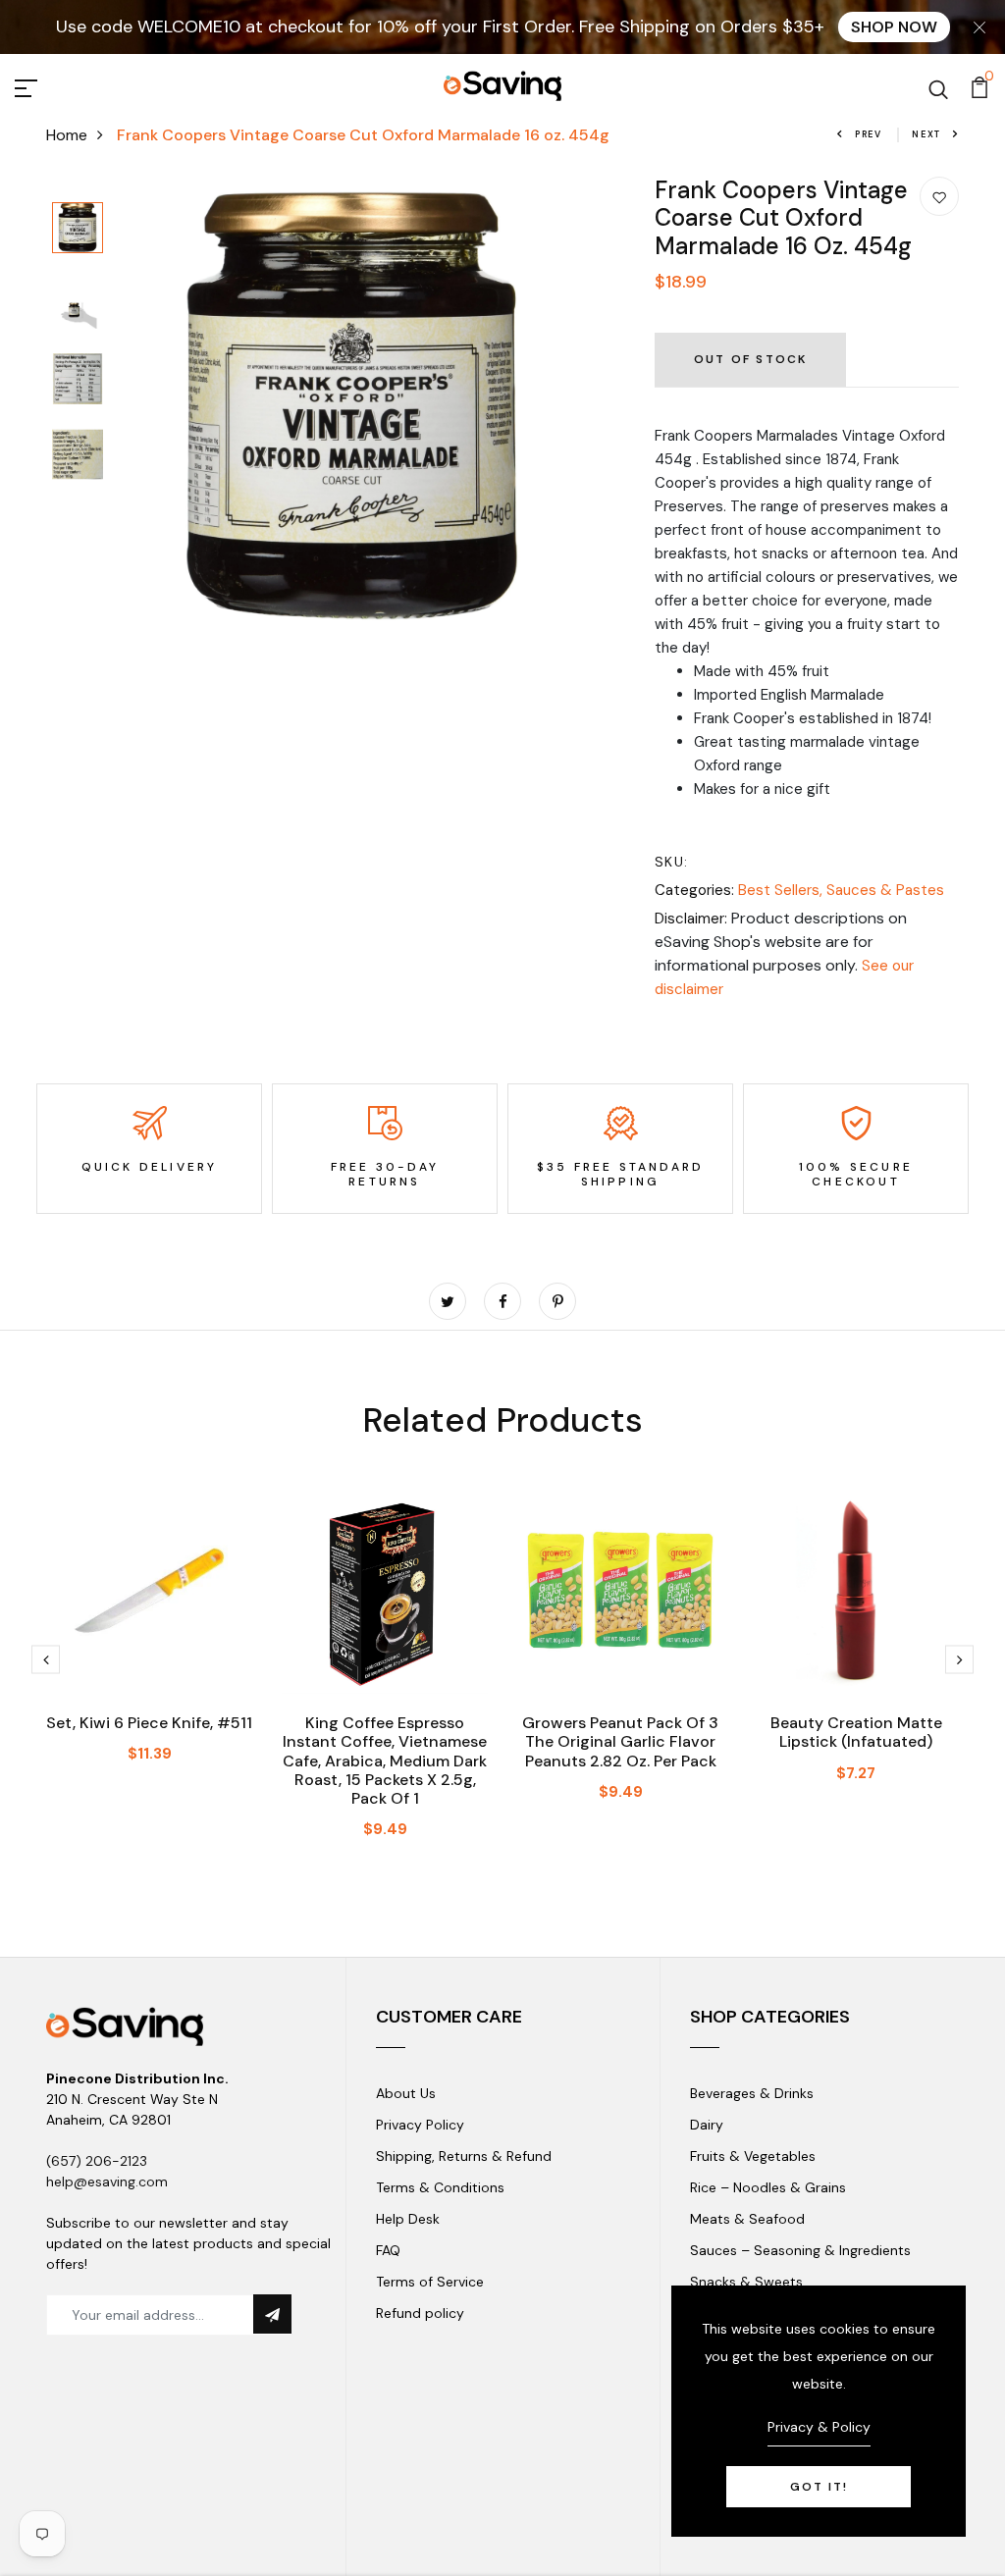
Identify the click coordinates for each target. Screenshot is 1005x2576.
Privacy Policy (420, 2125)
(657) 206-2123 (97, 2161)
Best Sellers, (782, 890)
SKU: (672, 862)
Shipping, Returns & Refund (464, 2156)
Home (67, 135)
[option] (78, 229)
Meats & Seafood (747, 2219)
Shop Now (894, 27)
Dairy (707, 2125)
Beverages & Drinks (752, 2093)
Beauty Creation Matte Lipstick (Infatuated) (856, 1732)
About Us (406, 2093)
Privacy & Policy (819, 2427)
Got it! (819, 2487)
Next (926, 134)
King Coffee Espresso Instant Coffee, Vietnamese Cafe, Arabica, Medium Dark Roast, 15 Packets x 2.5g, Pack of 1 (385, 1761)
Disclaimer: (691, 919)
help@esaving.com (107, 2182)
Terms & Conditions (440, 2187)
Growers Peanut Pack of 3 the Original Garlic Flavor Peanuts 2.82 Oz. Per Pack (620, 1741)
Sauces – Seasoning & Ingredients (800, 2250)
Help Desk (408, 2219)
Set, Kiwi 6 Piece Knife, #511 (149, 1723)
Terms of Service (430, 2282)
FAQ (388, 2250)
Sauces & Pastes (885, 890)
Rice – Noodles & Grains (768, 2187)
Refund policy (420, 2313)
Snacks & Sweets (746, 2282)
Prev (869, 134)
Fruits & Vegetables (753, 2156)
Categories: (694, 890)
